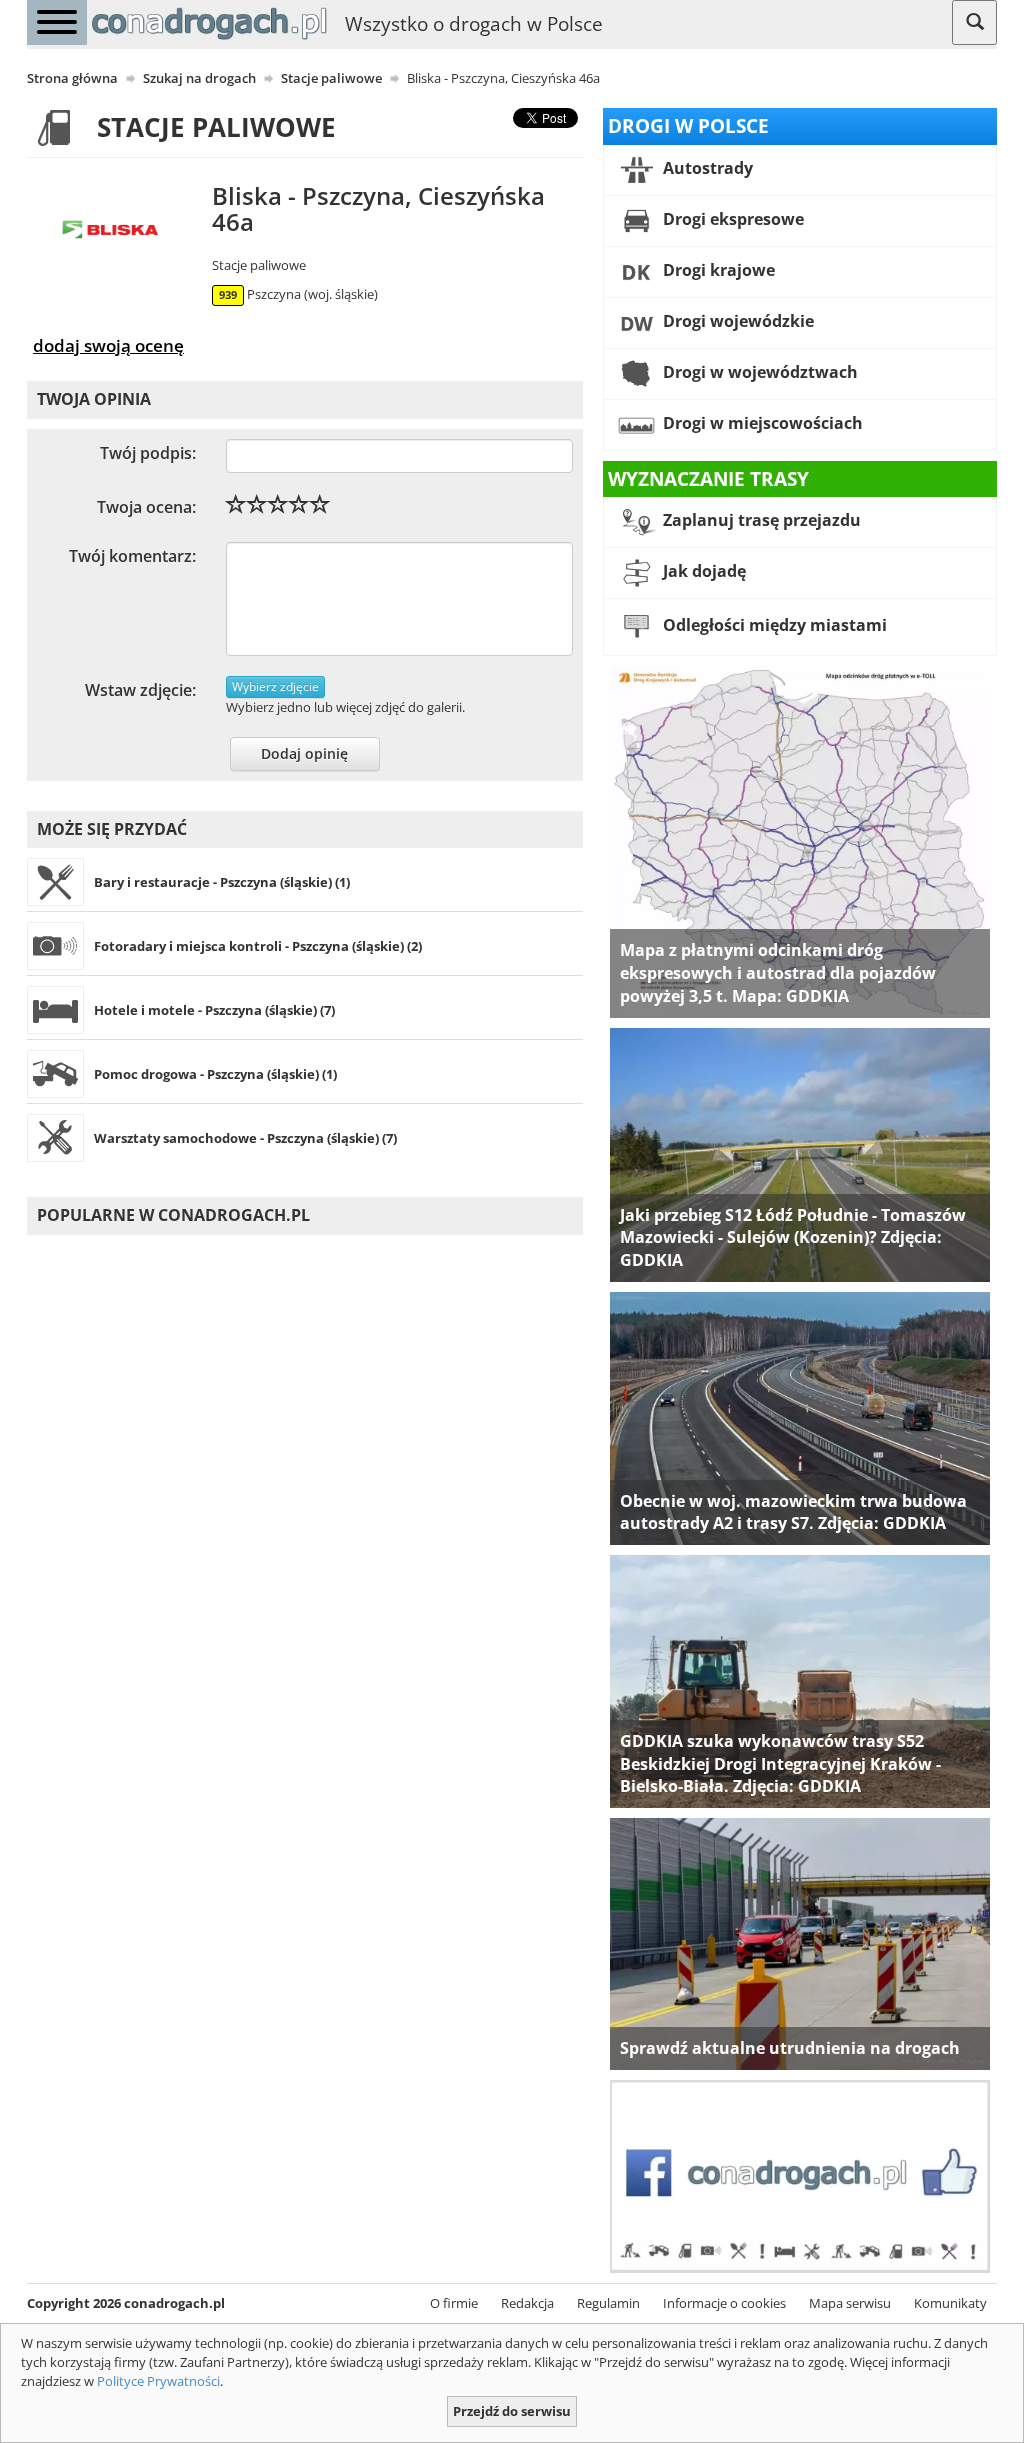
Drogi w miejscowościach (761, 423)
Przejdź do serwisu (512, 2411)
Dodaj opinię (304, 753)
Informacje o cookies (724, 2303)
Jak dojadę (702, 572)
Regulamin (608, 2303)
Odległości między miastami (773, 626)
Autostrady (706, 168)
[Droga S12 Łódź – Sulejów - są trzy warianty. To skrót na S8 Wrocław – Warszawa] (800, 1153)
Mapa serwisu (850, 2303)
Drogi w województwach (758, 372)
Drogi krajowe (717, 270)
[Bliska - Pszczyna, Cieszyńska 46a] (114, 232)
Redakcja (527, 2303)
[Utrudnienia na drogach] (800, 1943)
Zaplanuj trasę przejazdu (760, 521)
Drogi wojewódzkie (736, 321)
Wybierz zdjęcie (275, 686)
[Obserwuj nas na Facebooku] (800, 2175)
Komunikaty (950, 2303)
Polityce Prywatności (158, 2381)
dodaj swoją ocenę (108, 345)
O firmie (454, 2303)
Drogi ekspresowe (731, 219)
